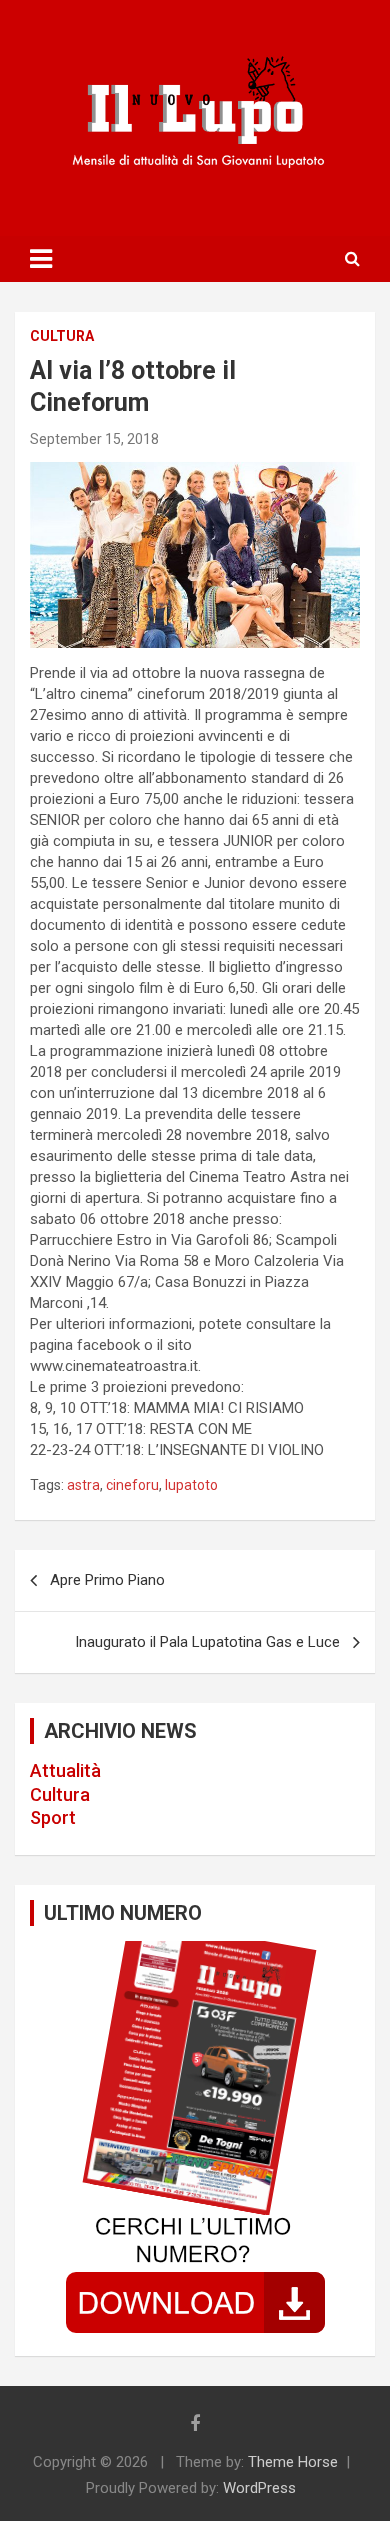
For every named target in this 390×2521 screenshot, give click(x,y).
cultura (62, 336)
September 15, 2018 (94, 439)
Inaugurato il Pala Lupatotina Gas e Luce (207, 1642)
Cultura (60, 1794)
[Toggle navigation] (41, 259)
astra (83, 1485)
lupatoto (191, 1485)
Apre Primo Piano (107, 1580)
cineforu (132, 1485)
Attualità (65, 1770)
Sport (53, 1817)
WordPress (259, 2488)
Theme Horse (293, 2462)
